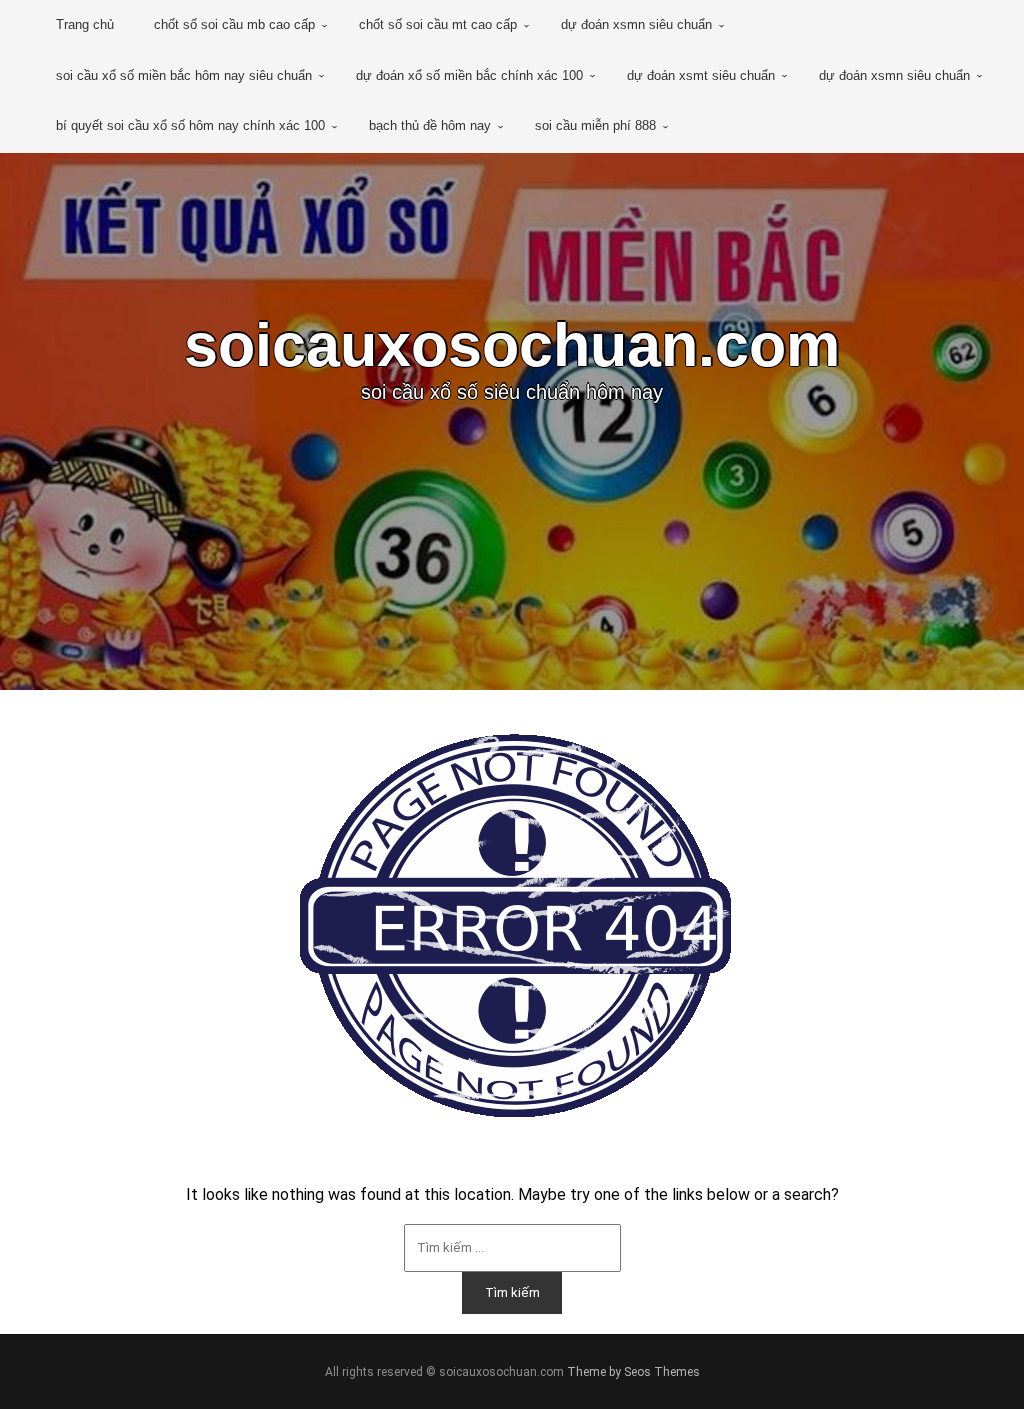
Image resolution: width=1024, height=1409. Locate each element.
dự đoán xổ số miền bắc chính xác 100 (469, 75)
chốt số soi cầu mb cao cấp (234, 24)
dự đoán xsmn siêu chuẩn (636, 24)
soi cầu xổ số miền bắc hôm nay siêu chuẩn (184, 75)
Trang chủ (85, 24)
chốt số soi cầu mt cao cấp (438, 24)
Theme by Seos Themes (633, 1372)
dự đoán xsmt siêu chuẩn (701, 75)
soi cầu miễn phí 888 (595, 125)
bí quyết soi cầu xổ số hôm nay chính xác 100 (190, 125)
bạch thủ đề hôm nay (430, 125)
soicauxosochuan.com (512, 344)
